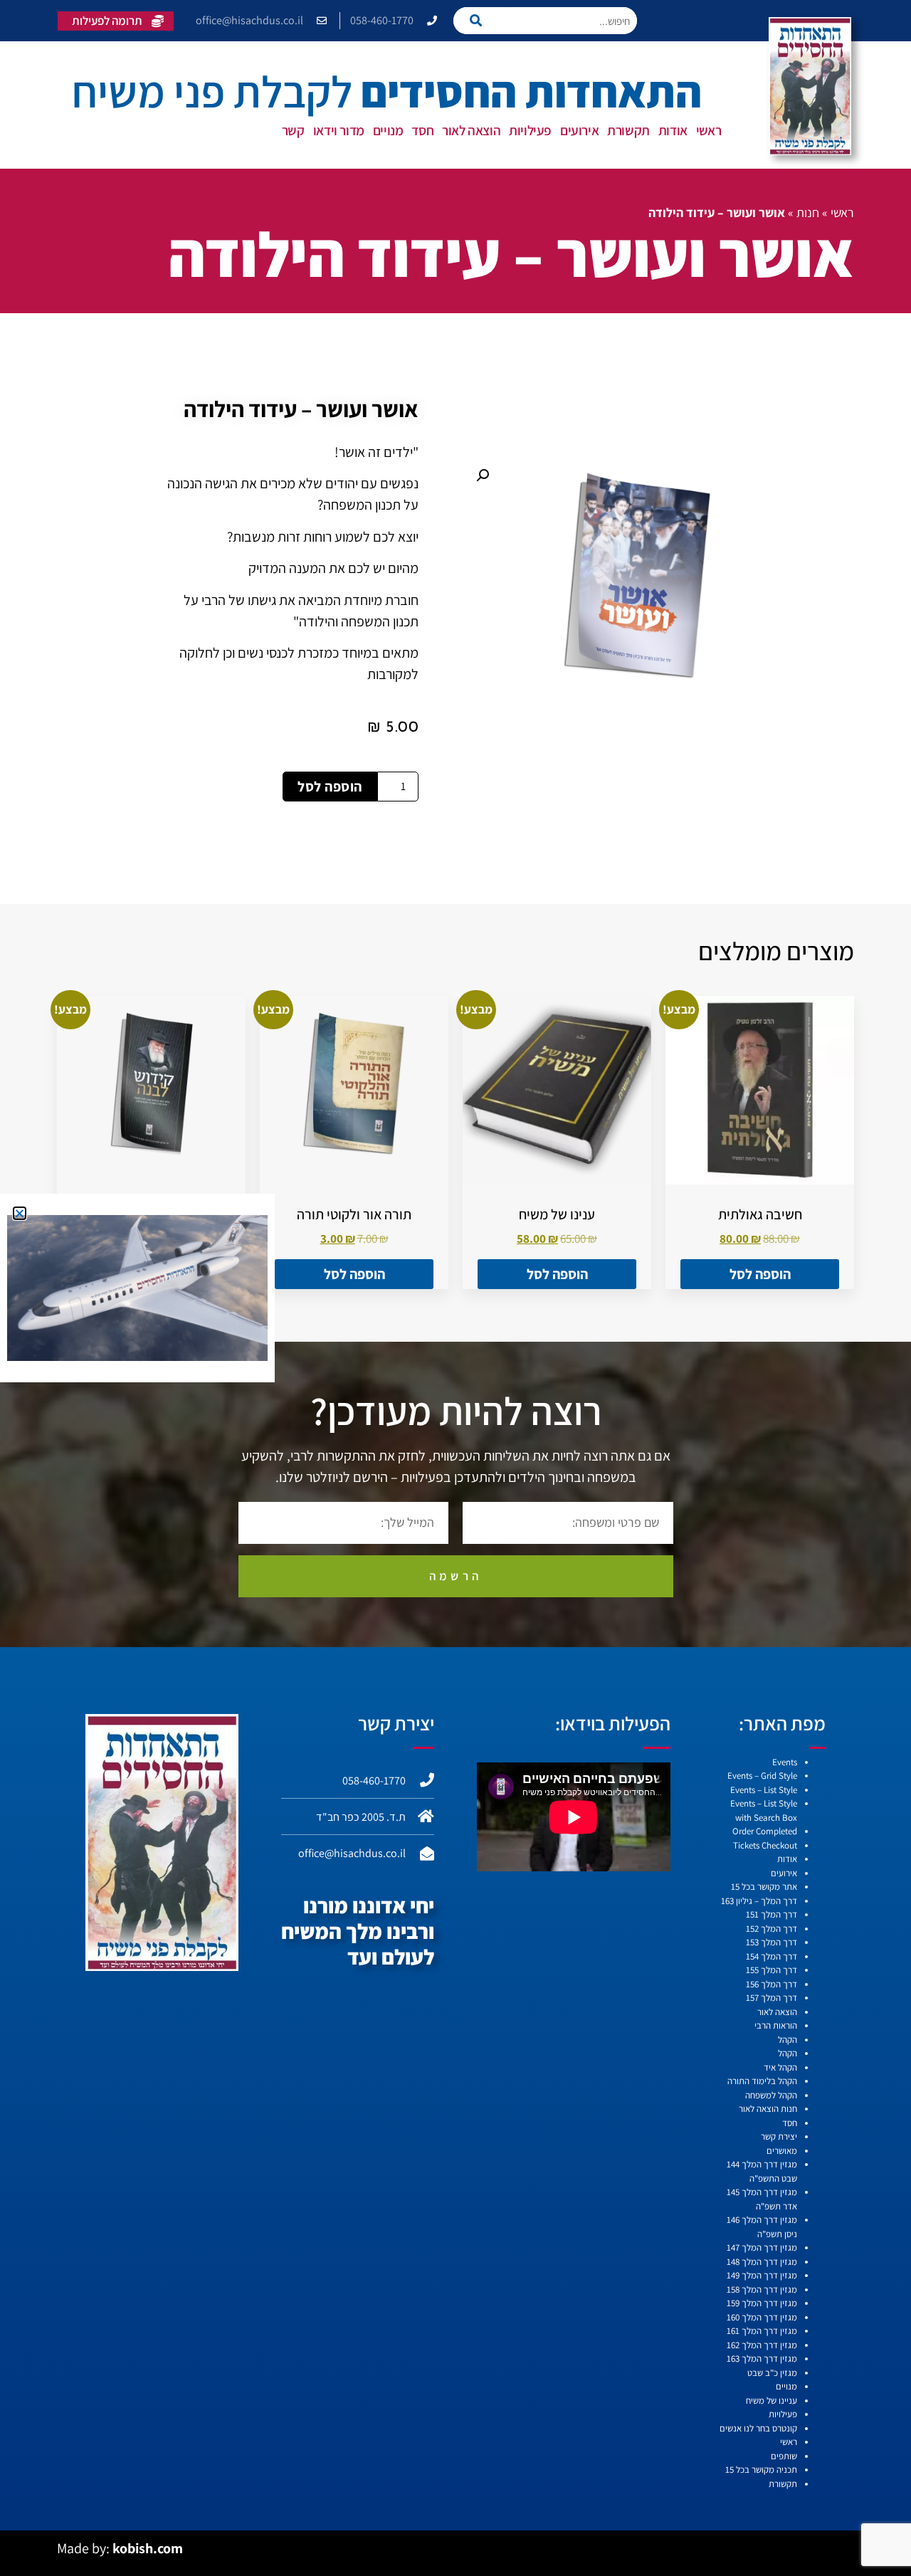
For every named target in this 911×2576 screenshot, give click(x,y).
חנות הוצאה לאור (768, 2109)
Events (785, 1762)
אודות (673, 130)
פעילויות (530, 130)
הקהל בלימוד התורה (762, 2081)
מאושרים (782, 2151)
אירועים (579, 130)
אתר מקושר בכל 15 (764, 1887)
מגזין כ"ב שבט (772, 2373)
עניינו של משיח (772, 2401)
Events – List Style (764, 1790)
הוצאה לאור (471, 130)
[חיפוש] (480, 21)
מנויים (388, 130)
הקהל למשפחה (771, 2095)
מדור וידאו (339, 130)
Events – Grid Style (762, 1776)
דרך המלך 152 (772, 1929)
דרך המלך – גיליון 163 (759, 1901)
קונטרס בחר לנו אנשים (758, 2428)
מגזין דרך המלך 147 (762, 2248)
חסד (422, 130)
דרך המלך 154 (772, 1956)
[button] (483, 475)
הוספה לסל (330, 787)
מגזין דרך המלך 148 (762, 2262)
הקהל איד (780, 2067)
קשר (293, 130)
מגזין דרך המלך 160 (762, 2317)
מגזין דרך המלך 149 (762, 2275)
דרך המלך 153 (772, 1942)
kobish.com (148, 2548)
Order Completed (765, 1831)
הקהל (788, 2040)
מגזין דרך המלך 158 (762, 2290)
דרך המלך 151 (772, 1914)
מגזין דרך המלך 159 (762, 2303)
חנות (808, 212)
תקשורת (628, 130)
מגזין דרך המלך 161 (762, 2331)
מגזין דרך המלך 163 (762, 2359)
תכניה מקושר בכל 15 (761, 2470)
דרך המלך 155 (772, 1970)
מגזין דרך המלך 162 (762, 2345)
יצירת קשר (779, 2136)
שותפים (784, 2456)
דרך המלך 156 (772, 1984)
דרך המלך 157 (772, 1998)
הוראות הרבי (776, 2025)
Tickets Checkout (765, 1845)
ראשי (709, 130)
